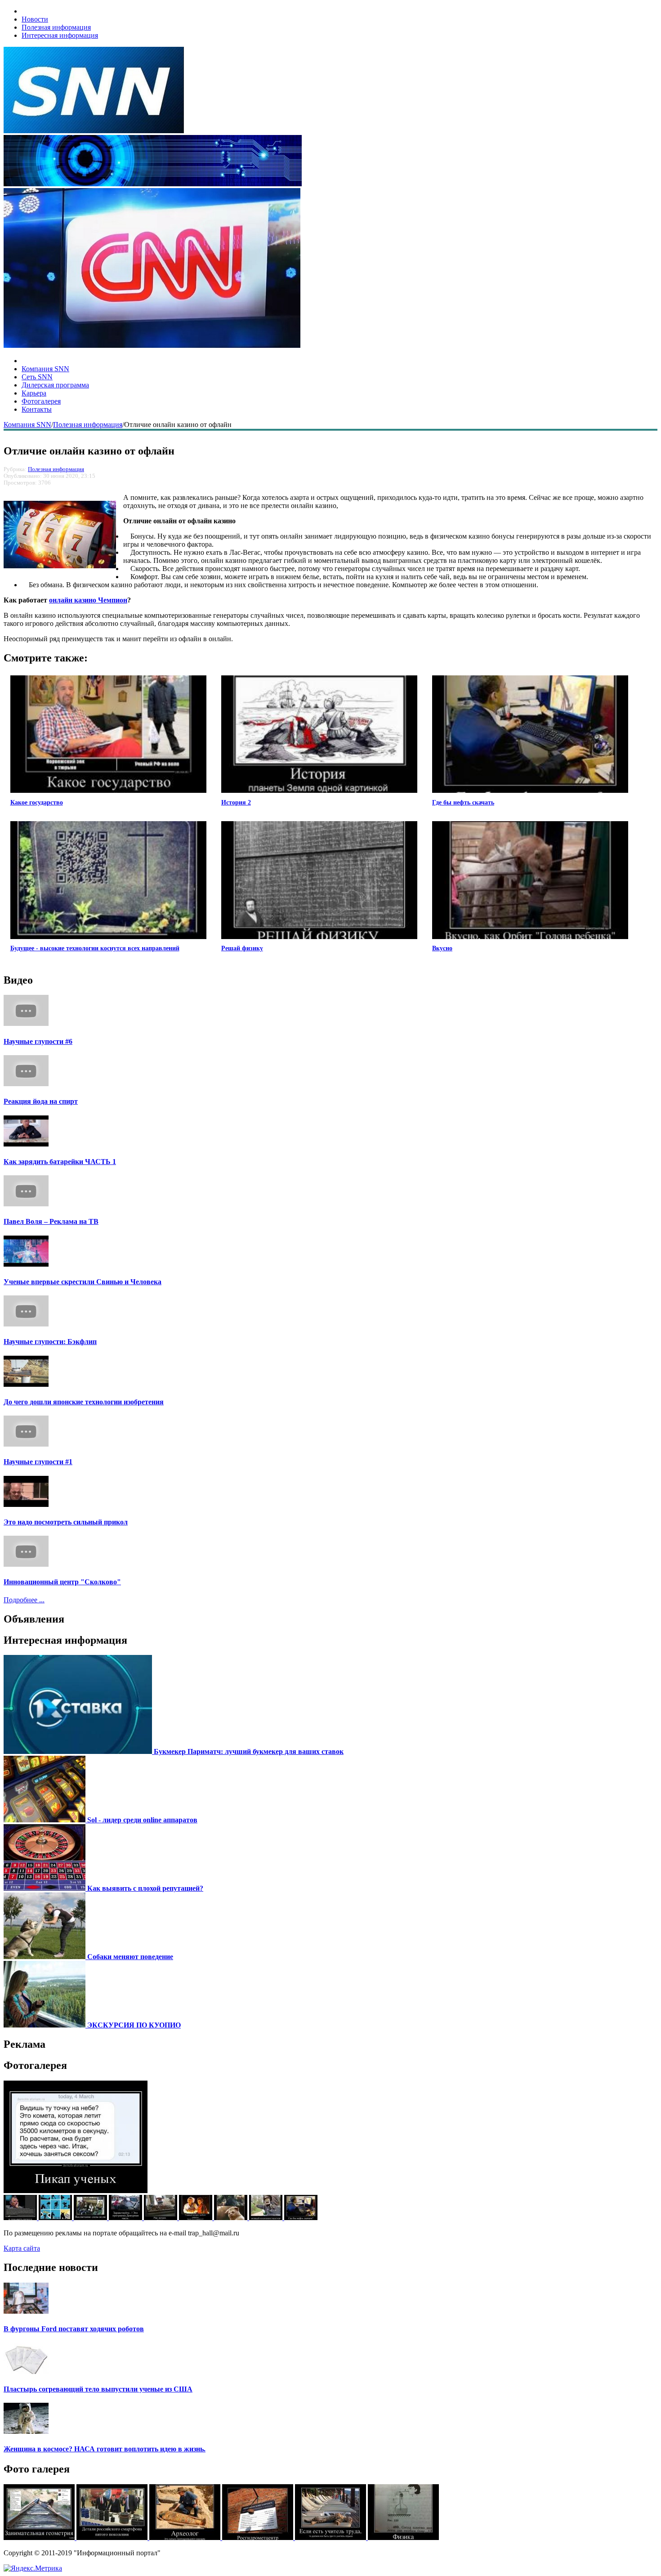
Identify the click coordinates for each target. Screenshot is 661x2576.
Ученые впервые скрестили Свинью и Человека (83, 1282)
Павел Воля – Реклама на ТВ (51, 1221)
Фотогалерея (41, 401)
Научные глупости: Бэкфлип (50, 1342)
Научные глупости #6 (38, 1041)
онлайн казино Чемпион (88, 600)
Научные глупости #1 (38, 1462)
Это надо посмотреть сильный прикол (66, 1522)
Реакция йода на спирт (41, 1101)
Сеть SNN (37, 377)
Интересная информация (60, 35)
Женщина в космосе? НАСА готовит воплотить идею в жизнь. (105, 2449)
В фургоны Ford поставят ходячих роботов (74, 2329)
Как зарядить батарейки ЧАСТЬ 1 (60, 1162)
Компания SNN (45, 369)
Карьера (34, 393)
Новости (35, 19)
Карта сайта (22, 2248)
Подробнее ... (24, 1600)
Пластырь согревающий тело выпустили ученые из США (98, 2389)
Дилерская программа (55, 385)
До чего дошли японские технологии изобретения (84, 1402)
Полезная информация (56, 27)
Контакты (37, 409)
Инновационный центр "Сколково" (62, 1582)
